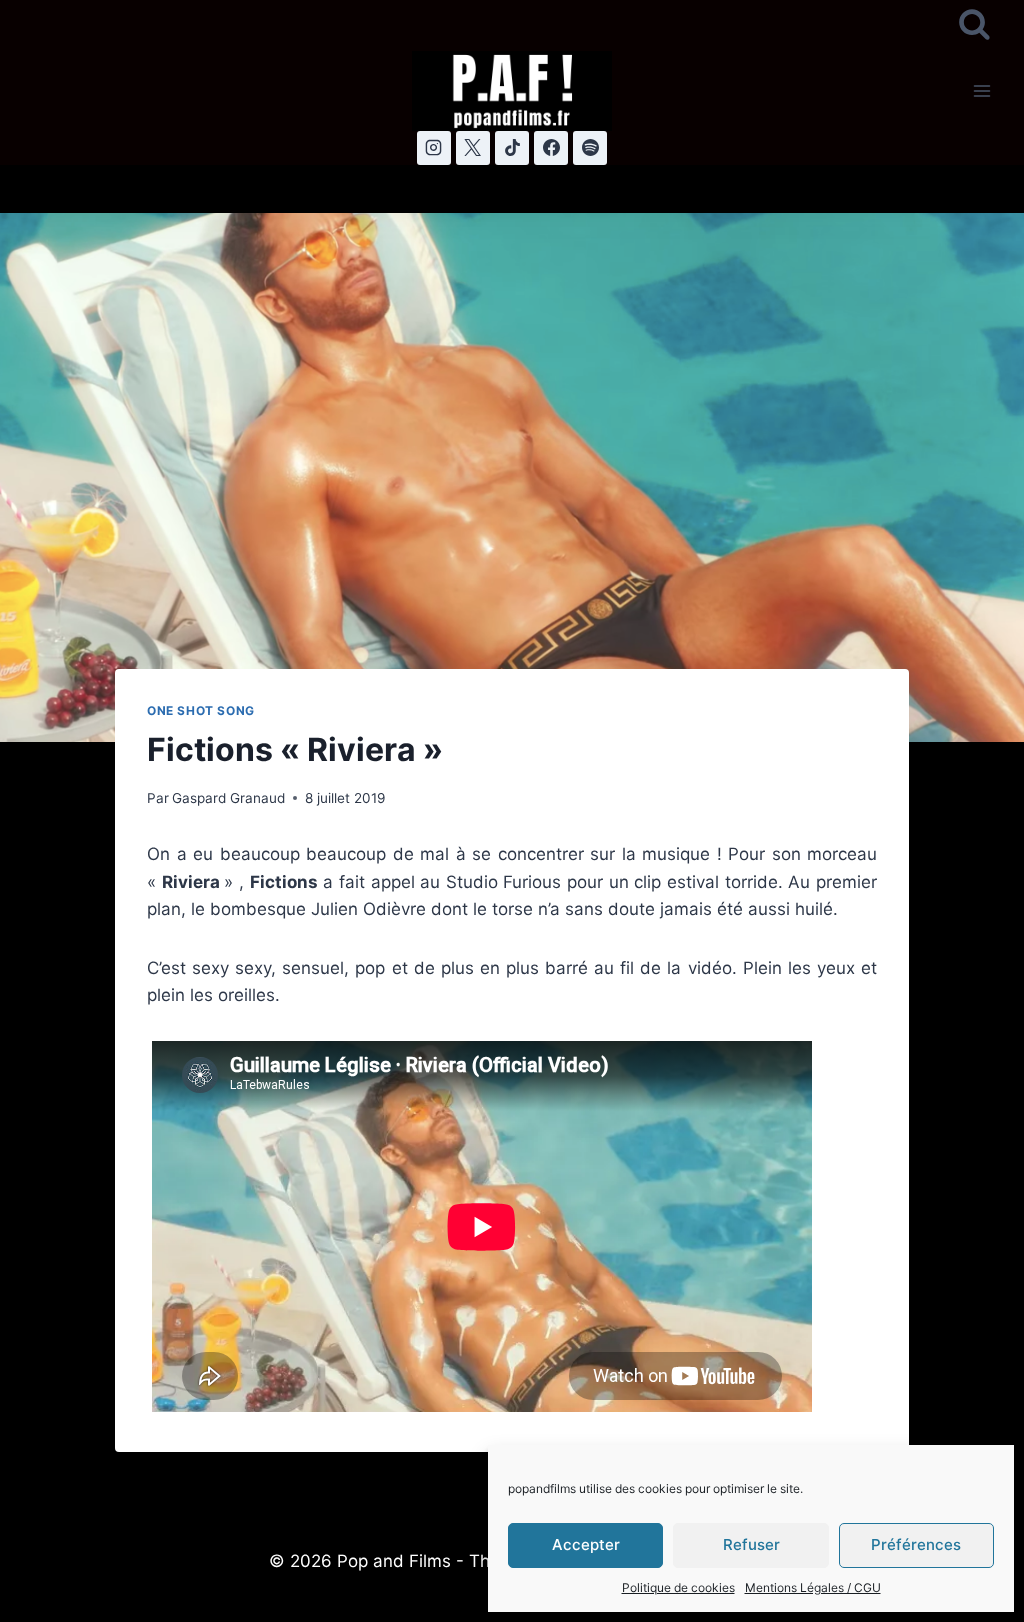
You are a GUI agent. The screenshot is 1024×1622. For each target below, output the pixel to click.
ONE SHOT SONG (201, 710)
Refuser (751, 1544)
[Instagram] (434, 148)
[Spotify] (590, 148)
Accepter (586, 1544)
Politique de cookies (678, 1587)
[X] (473, 148)
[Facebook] (551, 148)
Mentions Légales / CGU (813, 1587)
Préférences (916, 1544)
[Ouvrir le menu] (981, 90)
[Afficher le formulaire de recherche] (974, 25)
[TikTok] (512, 148)
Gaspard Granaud (228, 798)
